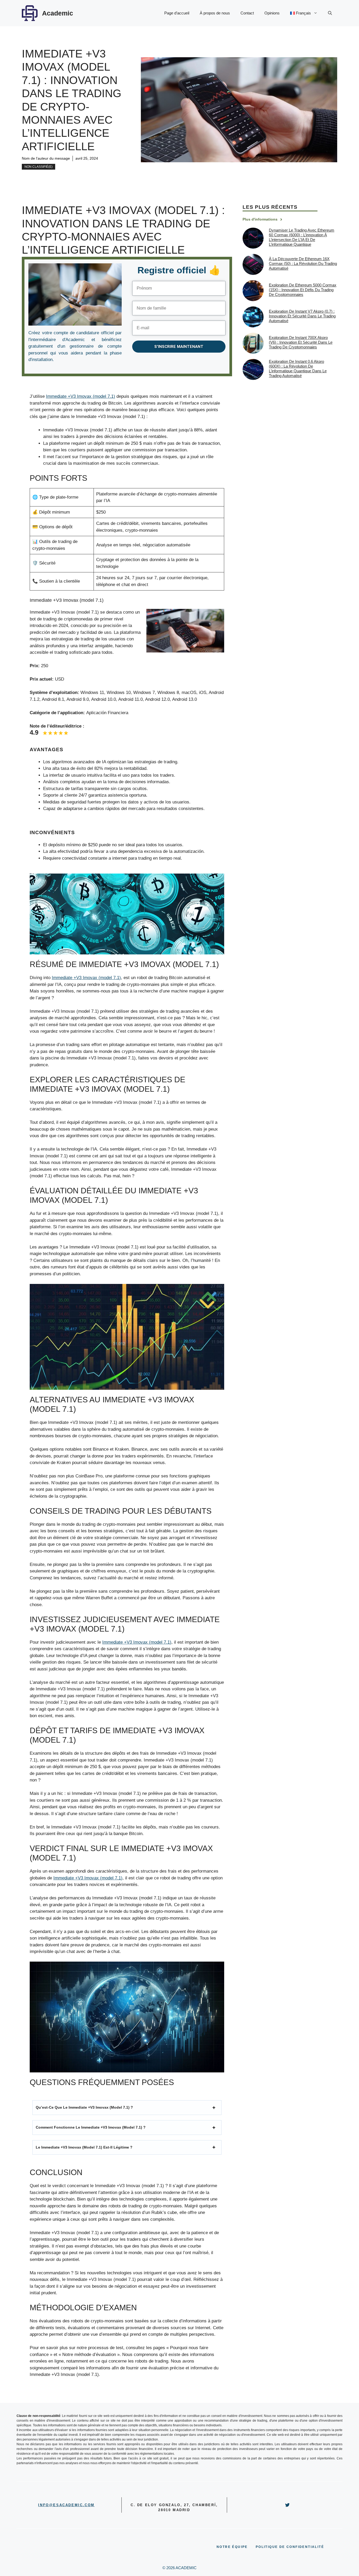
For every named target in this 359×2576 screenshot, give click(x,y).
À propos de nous (215, 13)
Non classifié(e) (39, 167)
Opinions (272, 13)
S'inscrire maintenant (179, 347)
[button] (330, 13)
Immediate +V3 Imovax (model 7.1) (81, 396)
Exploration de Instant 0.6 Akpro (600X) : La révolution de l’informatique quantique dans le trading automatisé (298, 369)
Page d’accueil (177, 13)
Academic (58, 13)
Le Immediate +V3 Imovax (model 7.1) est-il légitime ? (84, 2147)
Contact (247, 13)
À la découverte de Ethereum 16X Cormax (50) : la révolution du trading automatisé (303, 263)
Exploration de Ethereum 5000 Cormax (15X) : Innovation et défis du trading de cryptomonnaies (303, 290)
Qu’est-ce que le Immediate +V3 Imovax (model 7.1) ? (84, 2107)
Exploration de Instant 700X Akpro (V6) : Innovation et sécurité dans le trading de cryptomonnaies (301, 342)
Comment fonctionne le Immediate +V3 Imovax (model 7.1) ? (91, 2127)
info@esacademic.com (66, 2505)
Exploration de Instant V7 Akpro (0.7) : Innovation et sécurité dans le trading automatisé (302, 316)
